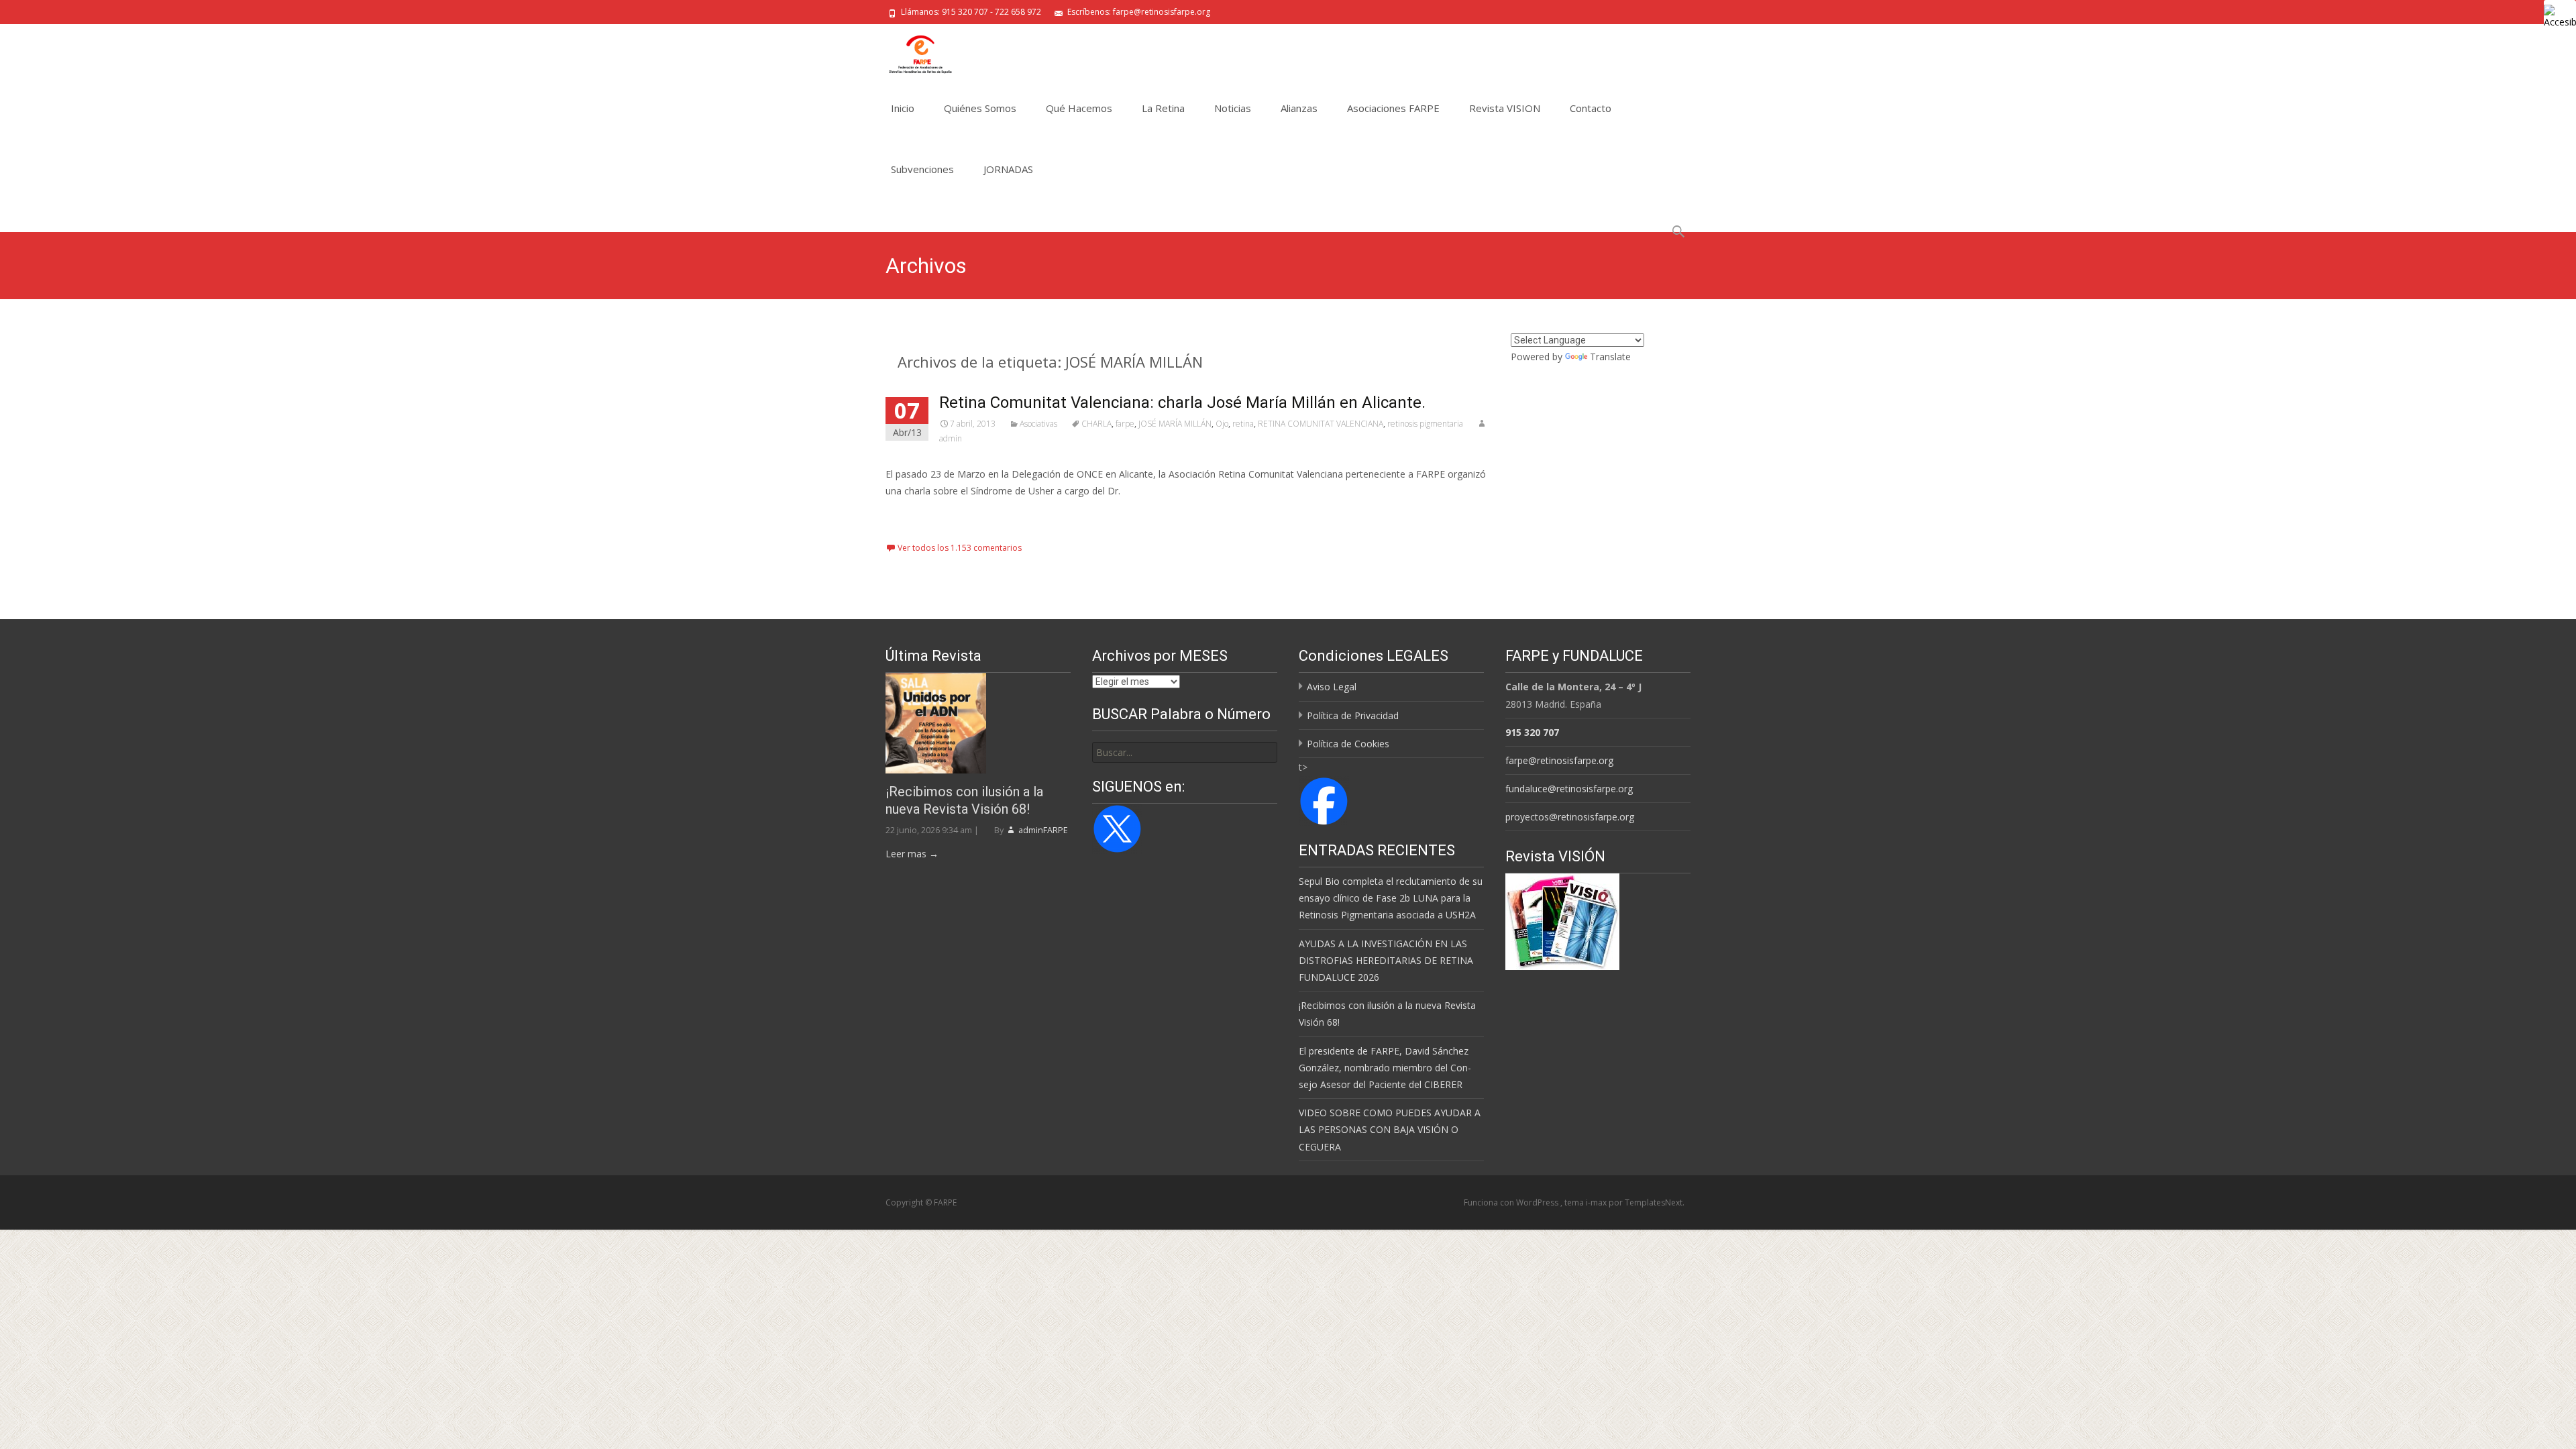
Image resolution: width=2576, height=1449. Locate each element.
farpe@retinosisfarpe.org (1559, 760)
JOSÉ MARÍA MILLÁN (1175, 424)
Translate (1610, 357)
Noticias (1233, 108)
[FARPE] (910, 51)
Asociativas (1038, 424)
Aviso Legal (1332, 687)
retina (1243, 424)
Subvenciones (922, 169)
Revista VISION (1505, 108)
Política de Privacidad (1353, 715)
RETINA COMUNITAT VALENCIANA (1321, 424)
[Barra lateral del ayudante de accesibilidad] (2560, 16)
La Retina (1163, 108)
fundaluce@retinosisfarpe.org (1569, 789)
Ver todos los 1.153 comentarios (960, 548)
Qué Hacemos (1079, 108)
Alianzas (1299, 108)
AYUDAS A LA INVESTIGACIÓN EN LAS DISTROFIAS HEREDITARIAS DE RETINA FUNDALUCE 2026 (1386, 960)
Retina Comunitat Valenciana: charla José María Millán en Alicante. (1182, 402)
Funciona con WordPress (1512, 1202)
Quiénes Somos (980, 108)
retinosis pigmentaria (1425, 424)
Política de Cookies (1348, 744)
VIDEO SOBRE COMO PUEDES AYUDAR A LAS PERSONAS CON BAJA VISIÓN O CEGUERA (1390, 1129)
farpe (1125, 424)
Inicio (903, 108)
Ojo (1222, 424)
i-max (1597, 1202)
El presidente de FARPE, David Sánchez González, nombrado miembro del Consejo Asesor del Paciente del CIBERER (1385, 1068)
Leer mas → (912, 854)
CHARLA (1096, 424)
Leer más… (912, 516)
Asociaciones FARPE (1393, 108)
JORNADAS (1008, 169)
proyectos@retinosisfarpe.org (1570, 817)
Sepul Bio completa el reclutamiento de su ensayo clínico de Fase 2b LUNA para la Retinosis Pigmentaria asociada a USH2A (1391, 898)
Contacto (1591, 108)
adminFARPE (1042, 830)
